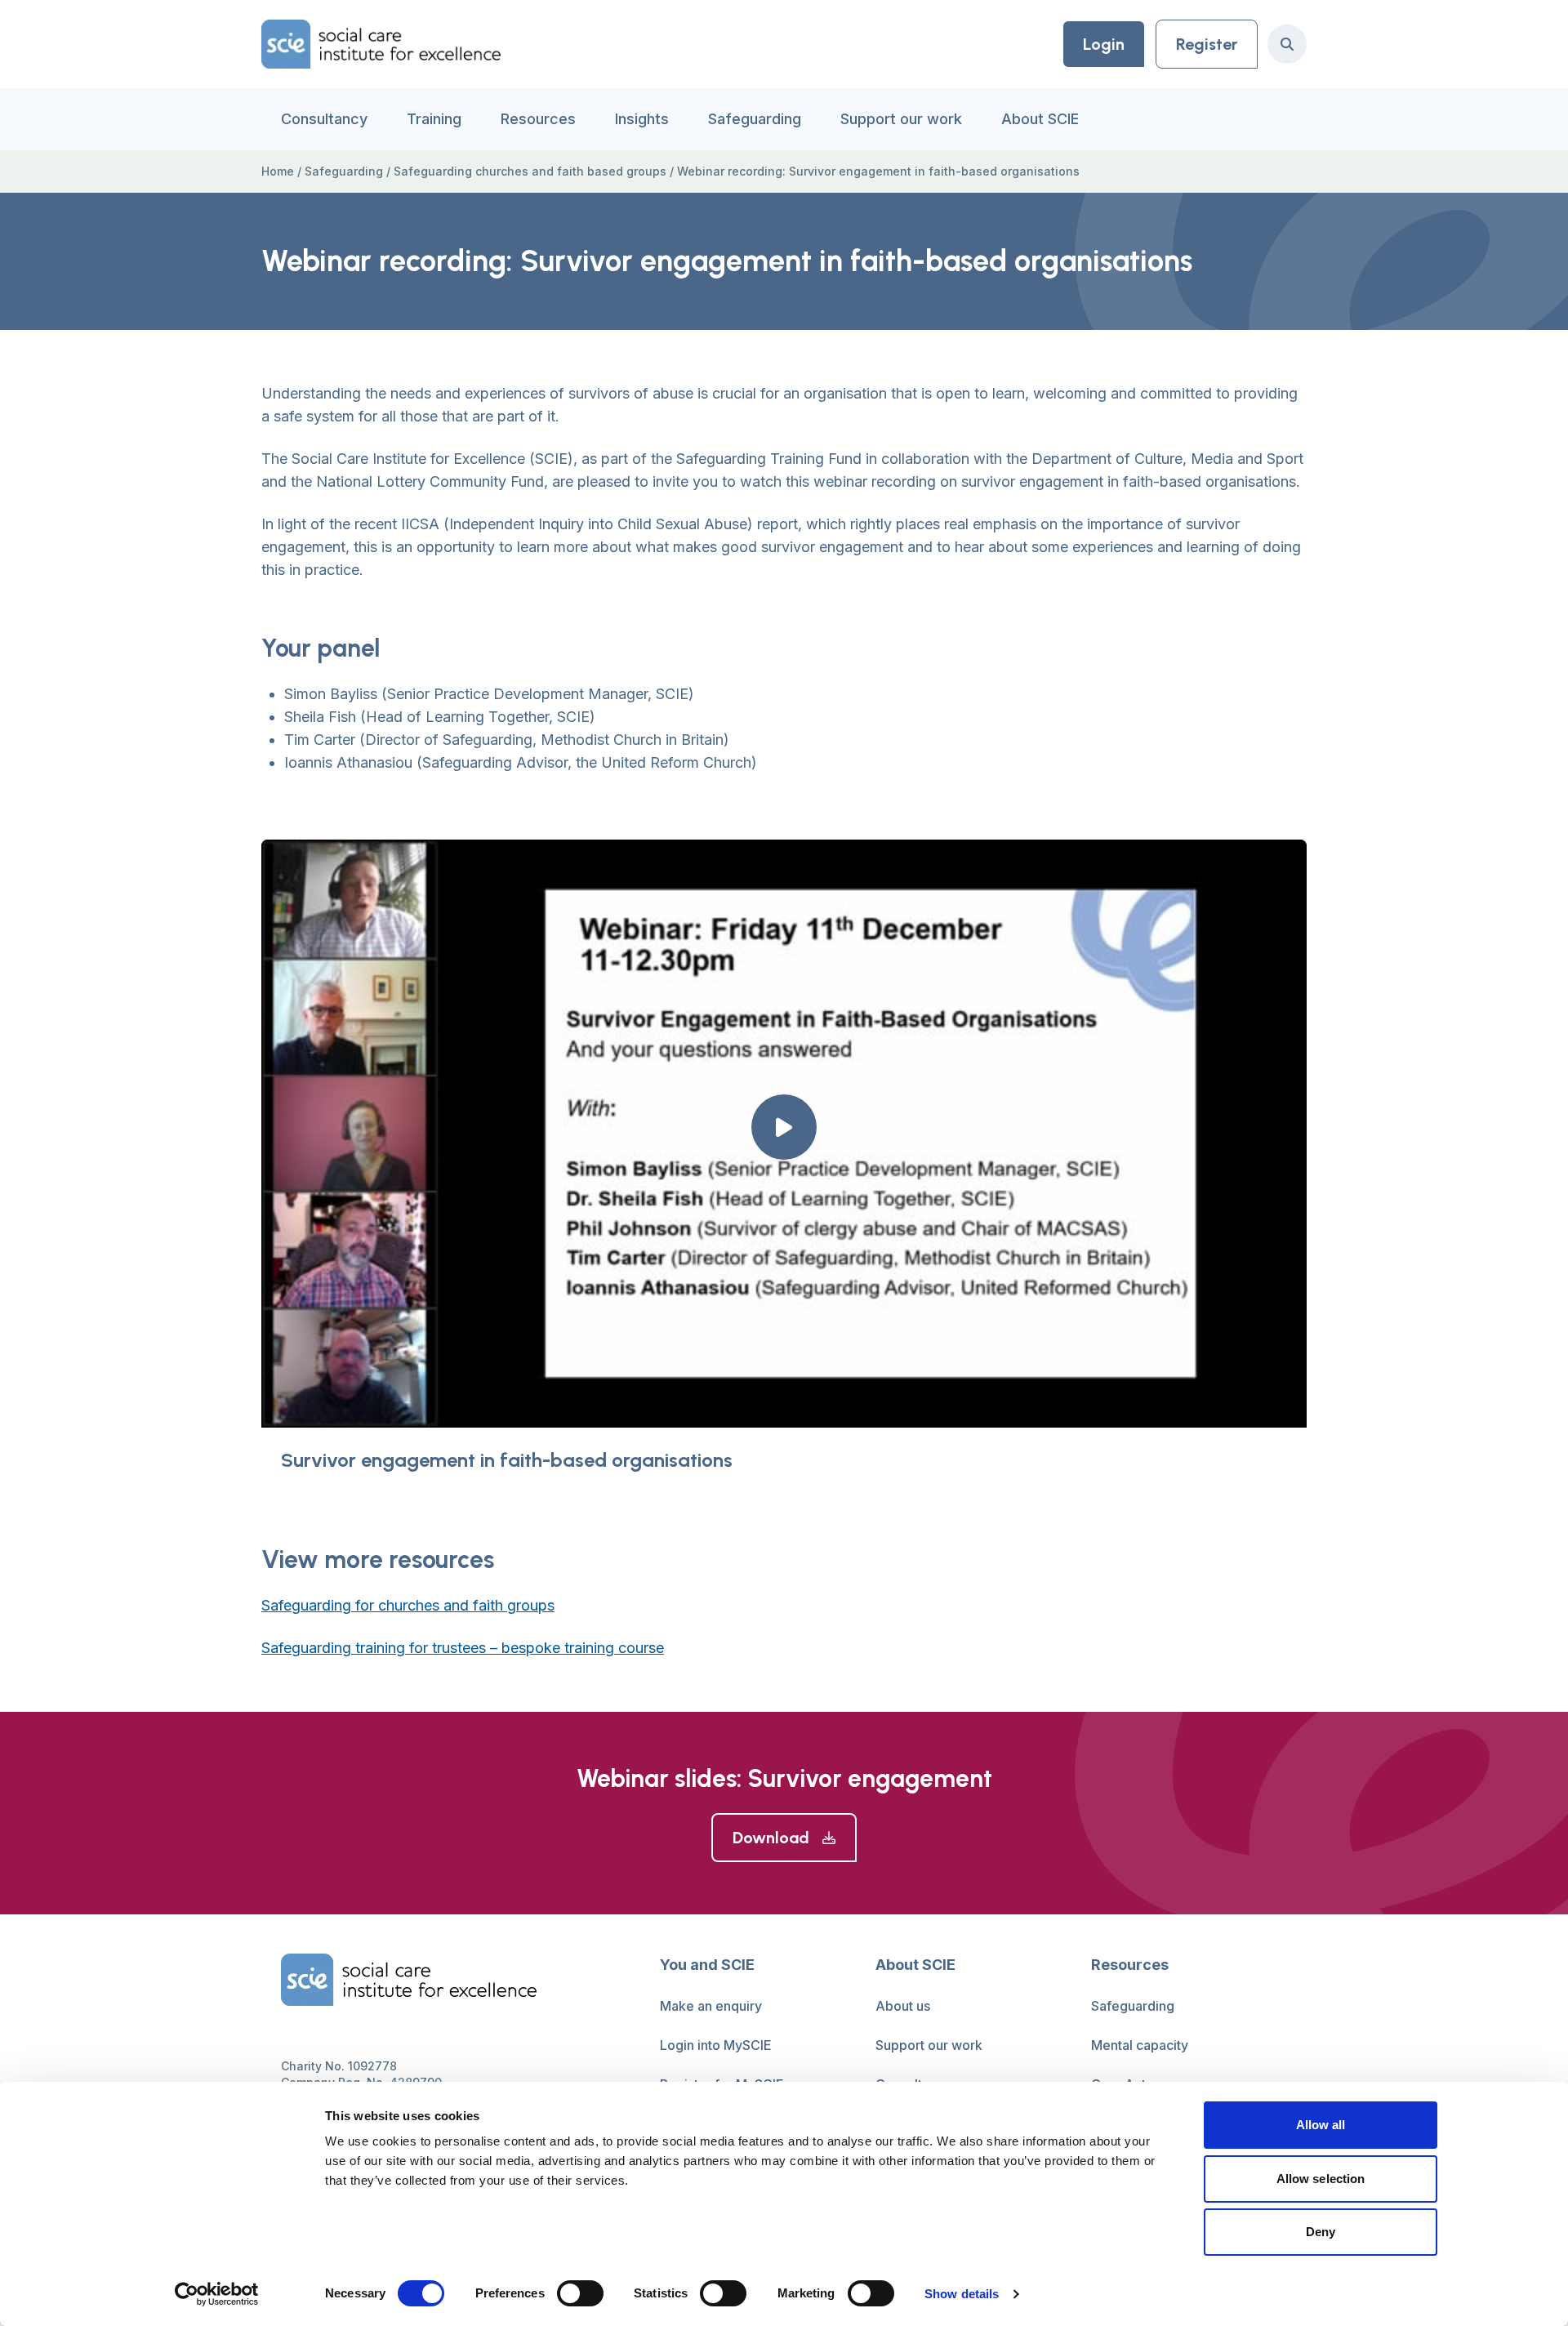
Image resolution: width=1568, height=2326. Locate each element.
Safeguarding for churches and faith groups (408, 1605)
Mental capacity (1140, 2045)
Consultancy (324, 119)
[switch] (580, 2293)
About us (903, 2006)
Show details (962, 2294)
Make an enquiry (711, 2006)
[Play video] (784, 1127)
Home (278, 171)
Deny (1321, 2232)
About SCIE (1040, 119)
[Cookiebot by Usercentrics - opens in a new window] (217, 2294)
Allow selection (1321, 2179)
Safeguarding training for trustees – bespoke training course (463, 1648)
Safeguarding (755, 119)
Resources (538, 119)
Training (434, 119)
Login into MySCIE (716, 2045)
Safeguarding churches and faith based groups (530, 171)
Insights (642, 119)
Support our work (901, 119)
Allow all (1321, 2125)
